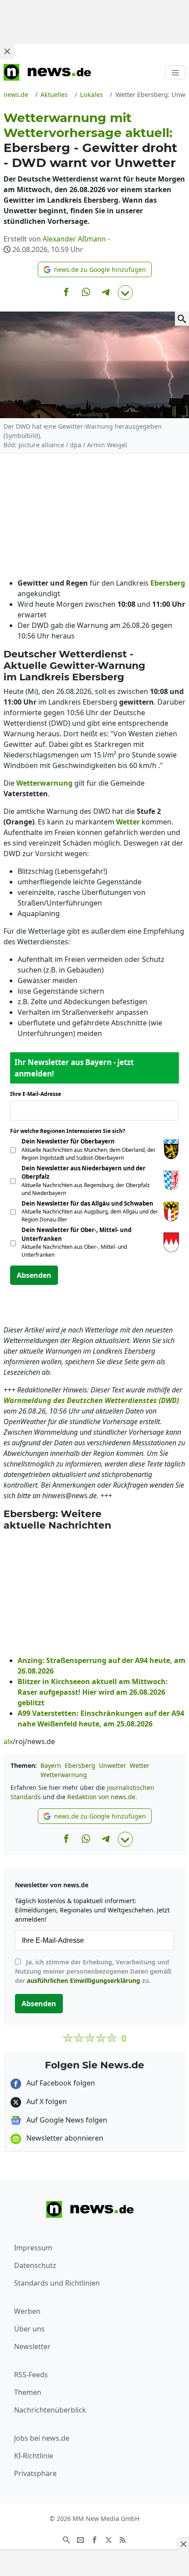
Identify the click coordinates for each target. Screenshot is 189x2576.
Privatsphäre (35, 2473)
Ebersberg (80, 1765)
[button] (95, 269)
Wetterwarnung (64, 1775)
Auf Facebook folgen (60, 2083)
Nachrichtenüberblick (50, 2410)
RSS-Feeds (31, 2375)
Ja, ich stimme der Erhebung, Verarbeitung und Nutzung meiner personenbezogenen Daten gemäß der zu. (93, 1971)
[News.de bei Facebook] (94, 2539)
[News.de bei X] (109, 2539)
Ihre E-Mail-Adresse (38, 1094)
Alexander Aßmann (74, 239)
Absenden (34, 1275)
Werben (27, 2311)
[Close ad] (7, 51)
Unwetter (113, 1765)
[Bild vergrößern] (182, 319)
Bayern (51, 1765)
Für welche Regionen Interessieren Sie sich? (71, 1131)
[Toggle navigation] (175, 72)
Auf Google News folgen (66, 2120)
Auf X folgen (46, 2101)
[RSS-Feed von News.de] (123, 2539)
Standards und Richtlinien (57, 2283)
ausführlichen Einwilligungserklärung (84, 1980)
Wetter (140, 1765)
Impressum (33, 2248)
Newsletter (32, 2346)
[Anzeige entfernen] (183, 2544)
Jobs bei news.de (42, 2438)
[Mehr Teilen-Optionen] (125, 293)
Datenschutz (35, 2265)
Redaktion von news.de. (102, 1797)
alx (8, 1741)
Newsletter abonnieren (64, 2138)
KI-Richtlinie (34, 2456)
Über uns (29, 2329)
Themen (28, 2392)
